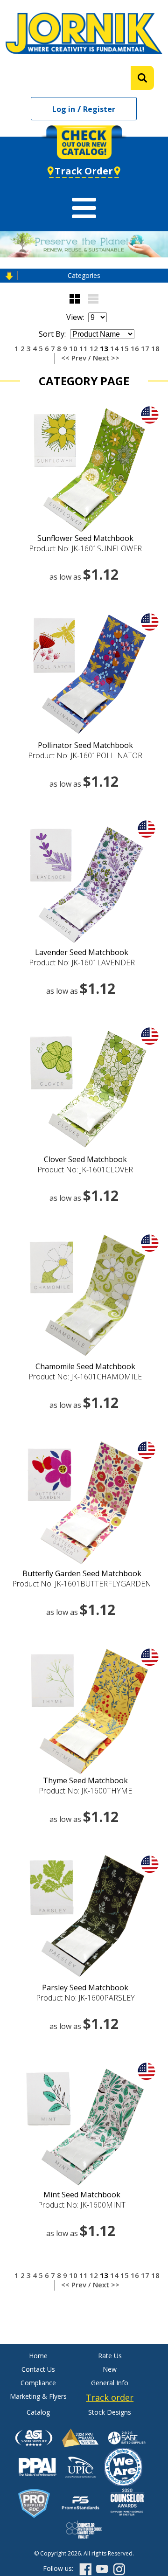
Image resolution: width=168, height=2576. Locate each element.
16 (135, 348)
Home (38, 2356)
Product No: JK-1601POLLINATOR (85, 755)
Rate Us (110, 2356)
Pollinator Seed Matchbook (85, 745)
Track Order (84, 171)
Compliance (38, 2383)
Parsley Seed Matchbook (85, 1987)
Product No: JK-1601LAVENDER (82, 963)
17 (145, 348)
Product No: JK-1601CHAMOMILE (85, 1377)
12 (94, 348)
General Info (110, 2383)
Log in (64, 109)
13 (104, 348)
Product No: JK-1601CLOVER (85, 1170)
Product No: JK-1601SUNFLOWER (85, 548)
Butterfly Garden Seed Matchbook (82, 1573)
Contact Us (38, 2369)
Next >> (106, 358)
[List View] (93, 299)
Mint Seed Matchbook (82, 2195)
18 (155, 348)
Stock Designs (110, 2412)
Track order (110, 2397)
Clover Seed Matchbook (85, 1159)
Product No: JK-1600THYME (85, 1791)
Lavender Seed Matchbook (82, 952)
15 (125, 348)
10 (73, 348)
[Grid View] (75, 299)
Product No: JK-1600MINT (82, 2205)
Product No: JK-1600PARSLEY (85, 1998)
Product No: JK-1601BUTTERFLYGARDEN (82, 1584)
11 (84, 348)
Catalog (38, 2412)
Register (99, 109)
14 (114, 348)
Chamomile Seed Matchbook (85, 1366)
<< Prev (74, 358)
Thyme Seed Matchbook (85, 1780)
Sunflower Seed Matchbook (85, 538)
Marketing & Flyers (38, 2396)
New (110, 2369)
